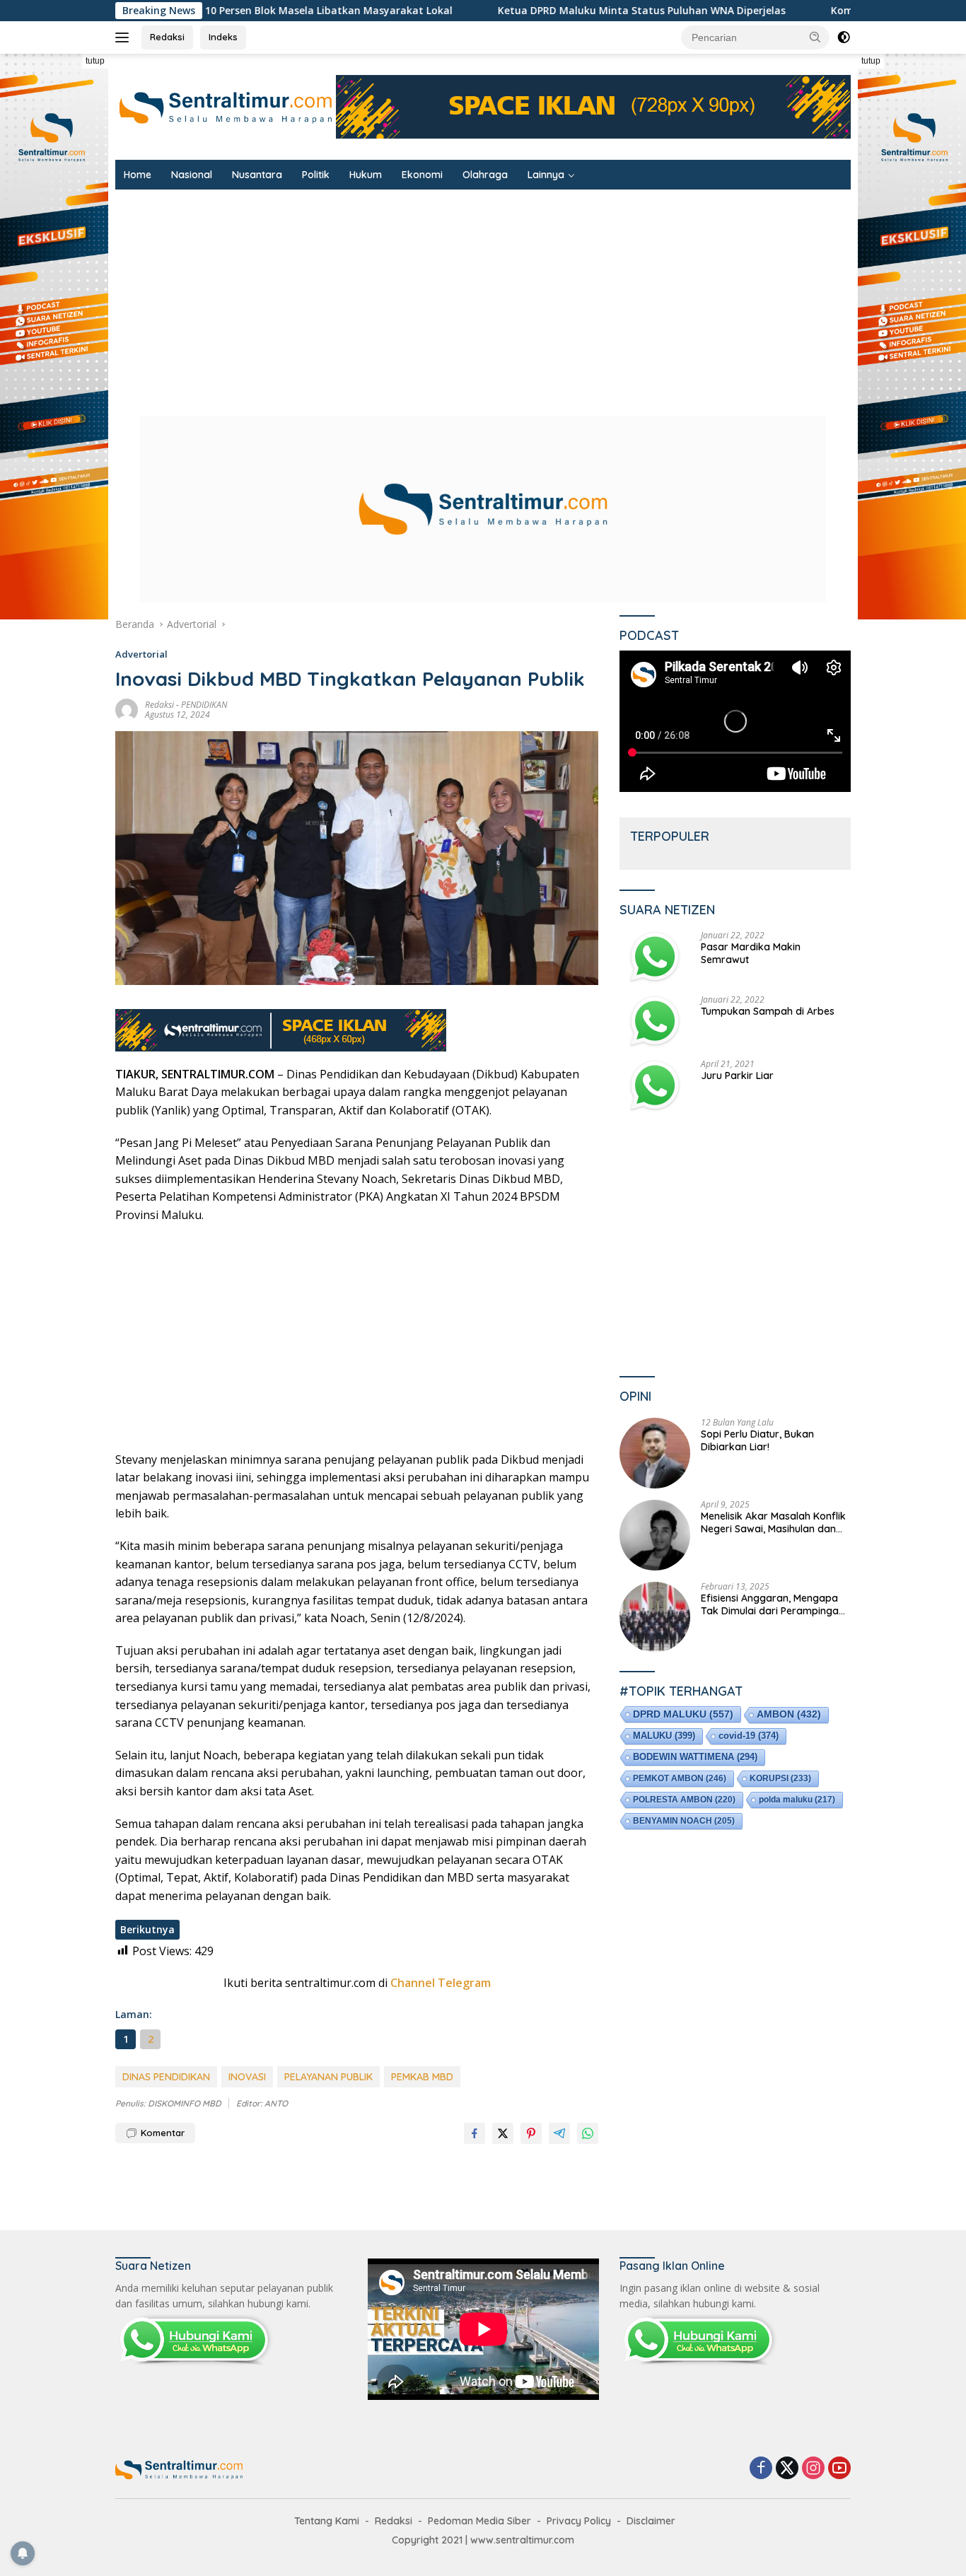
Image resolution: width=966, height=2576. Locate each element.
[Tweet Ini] (503, 2133)
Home (138, 175)
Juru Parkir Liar (737, 1076)
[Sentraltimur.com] (226, 106)
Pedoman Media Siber (479, 2521)
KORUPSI (780, 1778)
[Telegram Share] (559, 2133)
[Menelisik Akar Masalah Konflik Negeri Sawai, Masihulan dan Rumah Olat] (655, 1535)
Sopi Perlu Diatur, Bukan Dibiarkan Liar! (757, 1440)
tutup (95, 61)
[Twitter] (787, 2469)
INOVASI (247, 2077)
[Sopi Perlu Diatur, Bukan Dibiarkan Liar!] (655, 1453)
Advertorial (141, 654)
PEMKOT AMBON (680, 1778)
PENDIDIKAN (204, 705)
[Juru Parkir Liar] (655, 1086)
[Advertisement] (540, 296)
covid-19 (749, 1736)
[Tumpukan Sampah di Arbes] (655, 1021)
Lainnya (546, 175)
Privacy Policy (579, 2521)
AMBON (789, 1714)
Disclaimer (651, 2521)
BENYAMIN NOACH (684, 1821)
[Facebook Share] (475, 2133)
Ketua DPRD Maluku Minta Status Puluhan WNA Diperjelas (529, 11)
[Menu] (125, 37)
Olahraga (485, 175)
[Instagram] (813, 2469)
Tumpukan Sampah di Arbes (768, 1011)
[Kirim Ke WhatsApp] (588, 2133)
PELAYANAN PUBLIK (328, 2077)
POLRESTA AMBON (684, 1800)
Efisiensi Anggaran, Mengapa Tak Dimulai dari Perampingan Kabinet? (773, 1604)
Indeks (223, 37)
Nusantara (257, 175)
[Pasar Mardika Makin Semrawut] (655, 957)
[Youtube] (839, 2469)
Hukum (366, 175)
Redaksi (167, 37)
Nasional (192, 175)
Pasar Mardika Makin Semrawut (751, 953)
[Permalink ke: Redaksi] (127, 709)
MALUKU (664, 1736)
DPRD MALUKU (683, 1714)
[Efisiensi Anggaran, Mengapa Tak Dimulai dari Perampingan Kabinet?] (655, 1617)
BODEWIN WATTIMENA (695, 1757)
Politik (316, 175)
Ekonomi (422, 175)
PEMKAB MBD (422, 2077)
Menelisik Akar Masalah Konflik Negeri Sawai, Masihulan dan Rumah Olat (773, 1522)
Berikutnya (147, 1929)
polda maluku (797, 1800)
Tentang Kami (327, 2521)
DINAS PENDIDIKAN (166, 2077)
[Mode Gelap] (844, 37)
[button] (815, 37)
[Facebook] (761, 2469)
